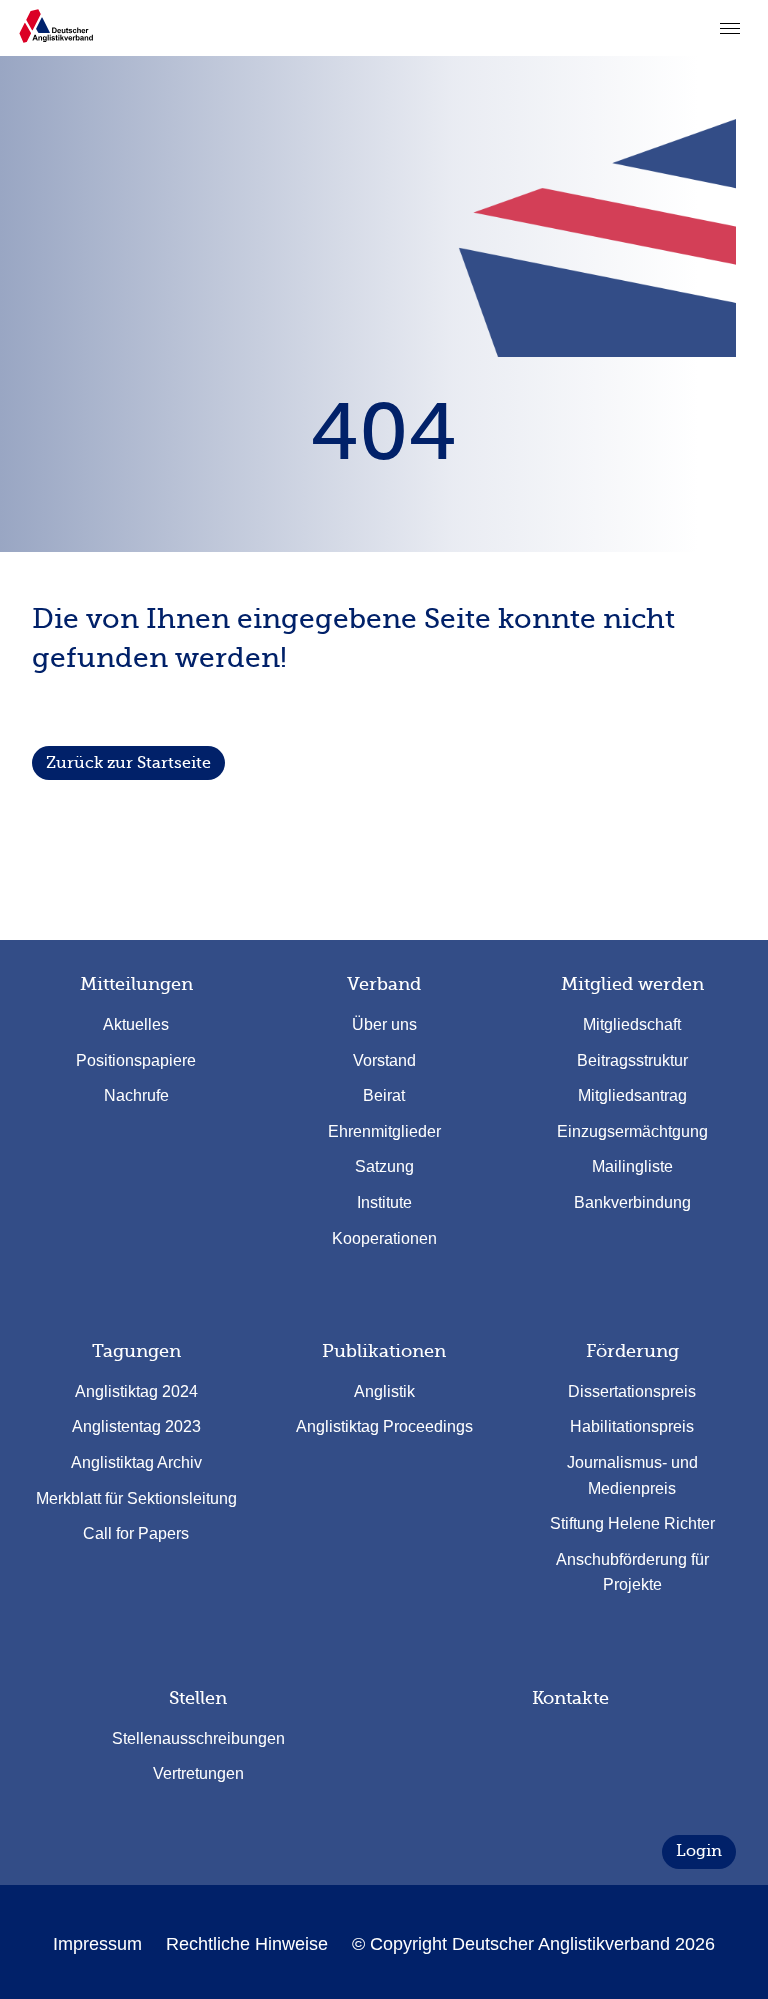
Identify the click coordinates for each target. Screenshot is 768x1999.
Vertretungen (198, 1773)
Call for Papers (136, 1533)
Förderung (632, 1351)
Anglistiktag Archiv (136, 1462)
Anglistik (384, 1391)
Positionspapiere (136, 1060)
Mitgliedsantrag (632, 1095)
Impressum (97, 1944)
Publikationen (384, 1351)
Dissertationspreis (632, 1391)
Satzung (384, 1166)
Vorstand (384, 1060)
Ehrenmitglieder (384, 1131)
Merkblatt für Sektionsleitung (136, 1498)
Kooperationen (384, 1238)
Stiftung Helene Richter (632, 1523)
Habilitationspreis (632, 1426)
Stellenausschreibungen (198, 1738)
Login (699, 1851)
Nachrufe (136, 1095)
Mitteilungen (136, 984)
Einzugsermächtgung (632, 1131)
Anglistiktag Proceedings (384, 1426)
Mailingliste (632, 1166)
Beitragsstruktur (632, 1060)
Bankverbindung (632, 1202)
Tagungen (136, 1351)
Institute (384, 1202)
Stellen (198, 1698)
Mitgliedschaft (632, 1024)
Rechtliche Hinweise (247, 1944)
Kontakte (570, 1698)
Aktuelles (136, 1024)
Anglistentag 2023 (136, 1426)
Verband (384, 984)
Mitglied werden (632, 984)
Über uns (384, 1024)
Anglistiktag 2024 (136, 1391)
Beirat (384, 1095)
